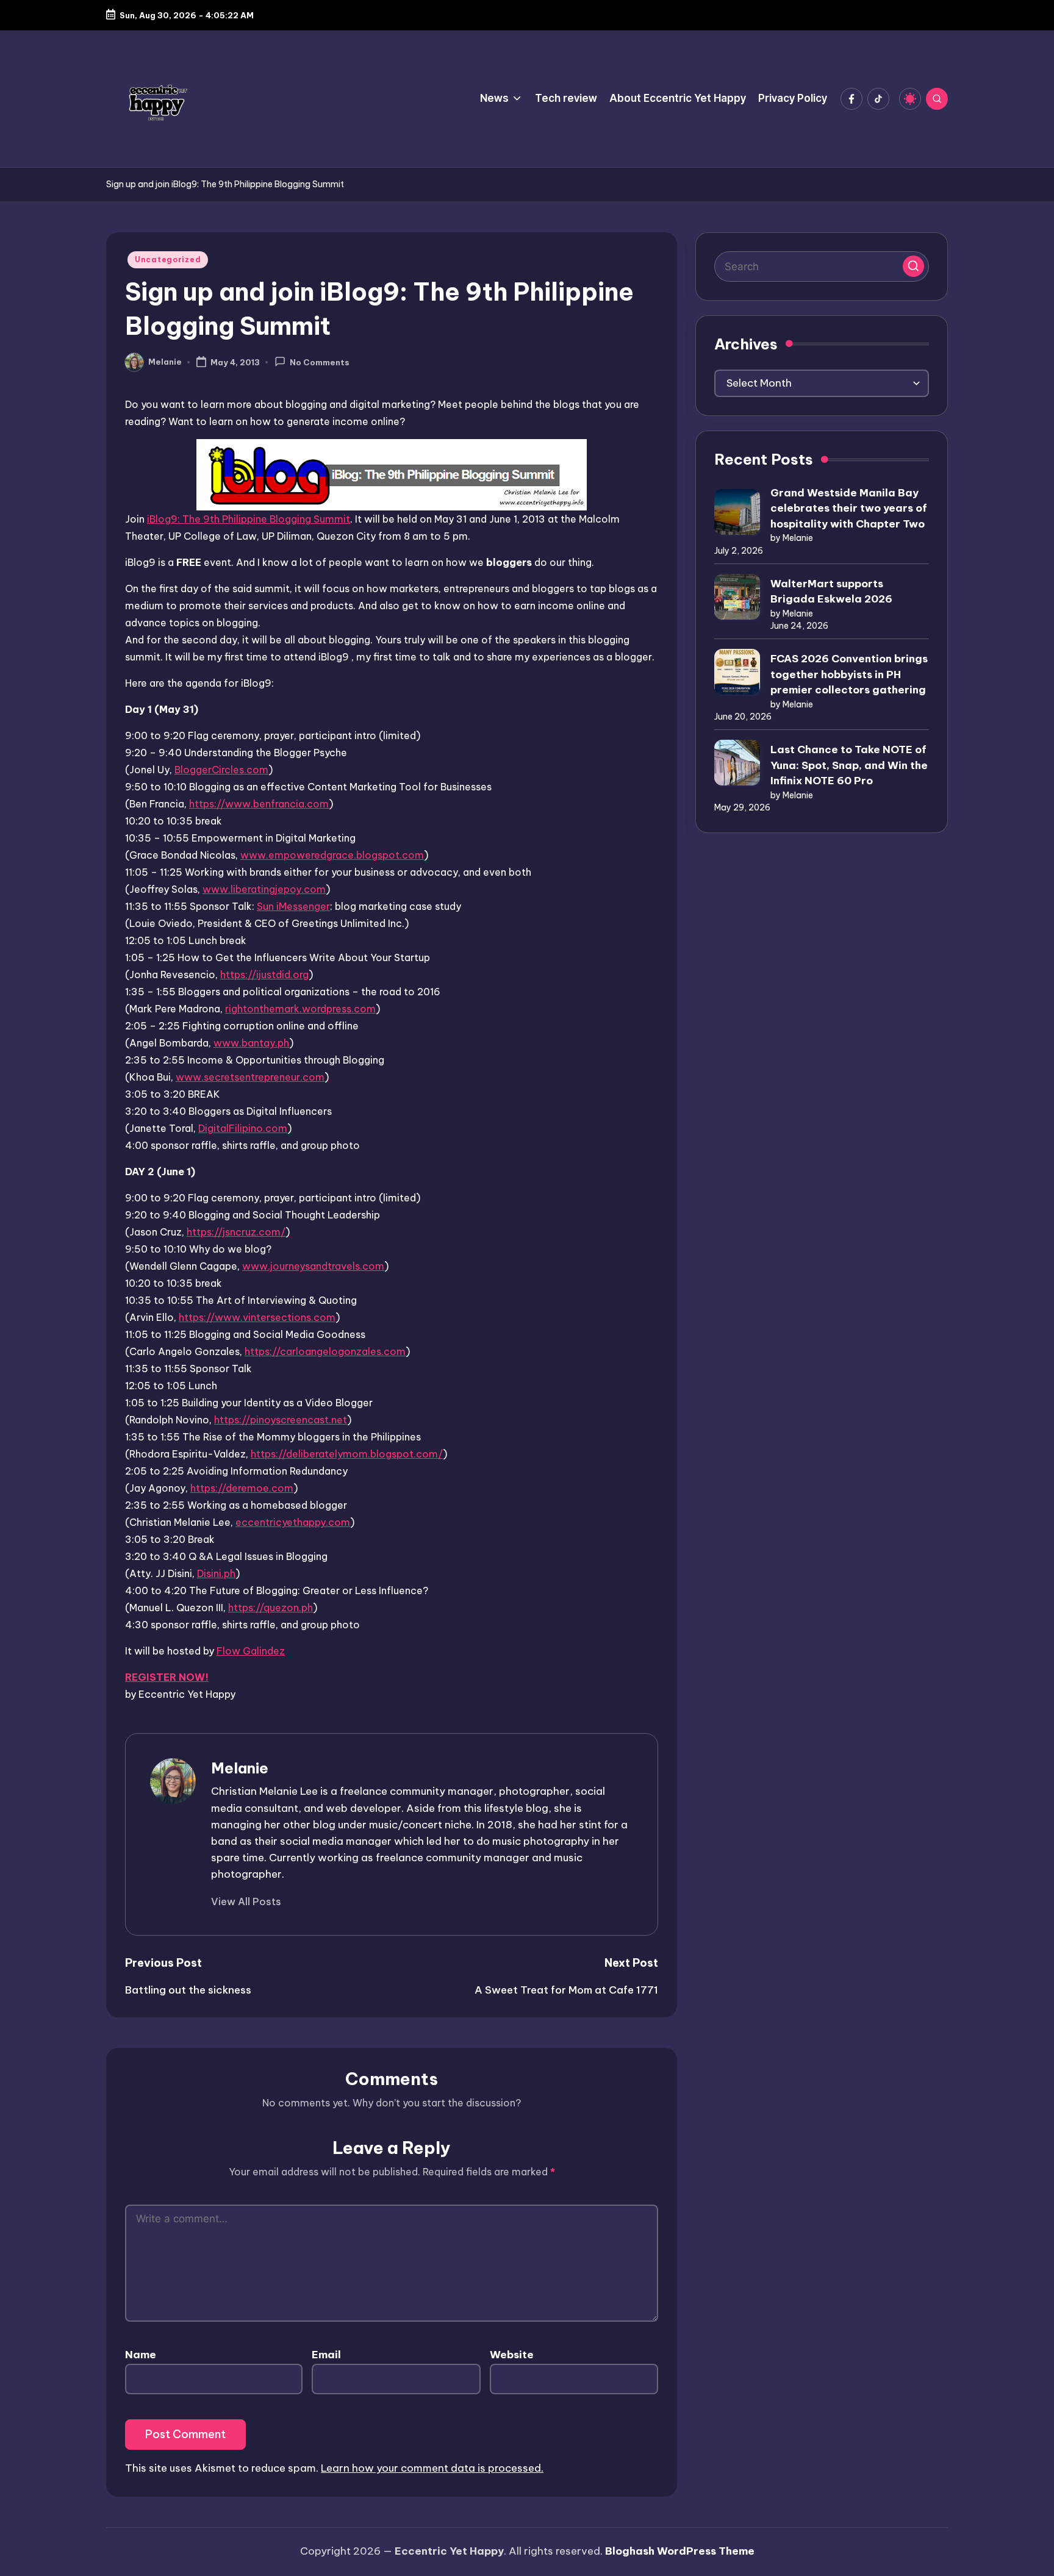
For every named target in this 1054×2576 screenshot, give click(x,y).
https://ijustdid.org (264, 975)
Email (326, 2355)
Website (512, 2355)
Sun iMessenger (293, 906)
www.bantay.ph (251, 1043)
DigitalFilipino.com (243, 1128)
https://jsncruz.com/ (236, 1232)
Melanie (240, 1768)
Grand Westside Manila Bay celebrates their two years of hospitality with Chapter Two (849, 508)
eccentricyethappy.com (293, 1522)
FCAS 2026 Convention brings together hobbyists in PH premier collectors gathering (849, 674)
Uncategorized (168, 259)
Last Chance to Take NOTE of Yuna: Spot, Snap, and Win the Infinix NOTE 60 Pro (849, 765)
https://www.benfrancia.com (259, 804)
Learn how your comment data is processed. (432, 2468)
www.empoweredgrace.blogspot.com (332, 855)
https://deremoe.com (242, 1488)
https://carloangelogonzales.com (325, 1351)
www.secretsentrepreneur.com (250, 1077)
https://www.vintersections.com (257, 1317)
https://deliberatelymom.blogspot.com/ (347, 1454)
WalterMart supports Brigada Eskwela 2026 (831, 592)
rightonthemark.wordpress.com (300, 1009)
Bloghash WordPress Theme (680, 2551)
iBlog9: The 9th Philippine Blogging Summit (249, 519)
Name (141, 2355)
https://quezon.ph (271, 1608)
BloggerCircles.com (221, 770)
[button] (246, 1902)
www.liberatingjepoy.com (264, 889)
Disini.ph (216, 1573)
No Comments (320, 363)
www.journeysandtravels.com (313, 1266)
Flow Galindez (251, 1651)
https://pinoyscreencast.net (281, 1420)
